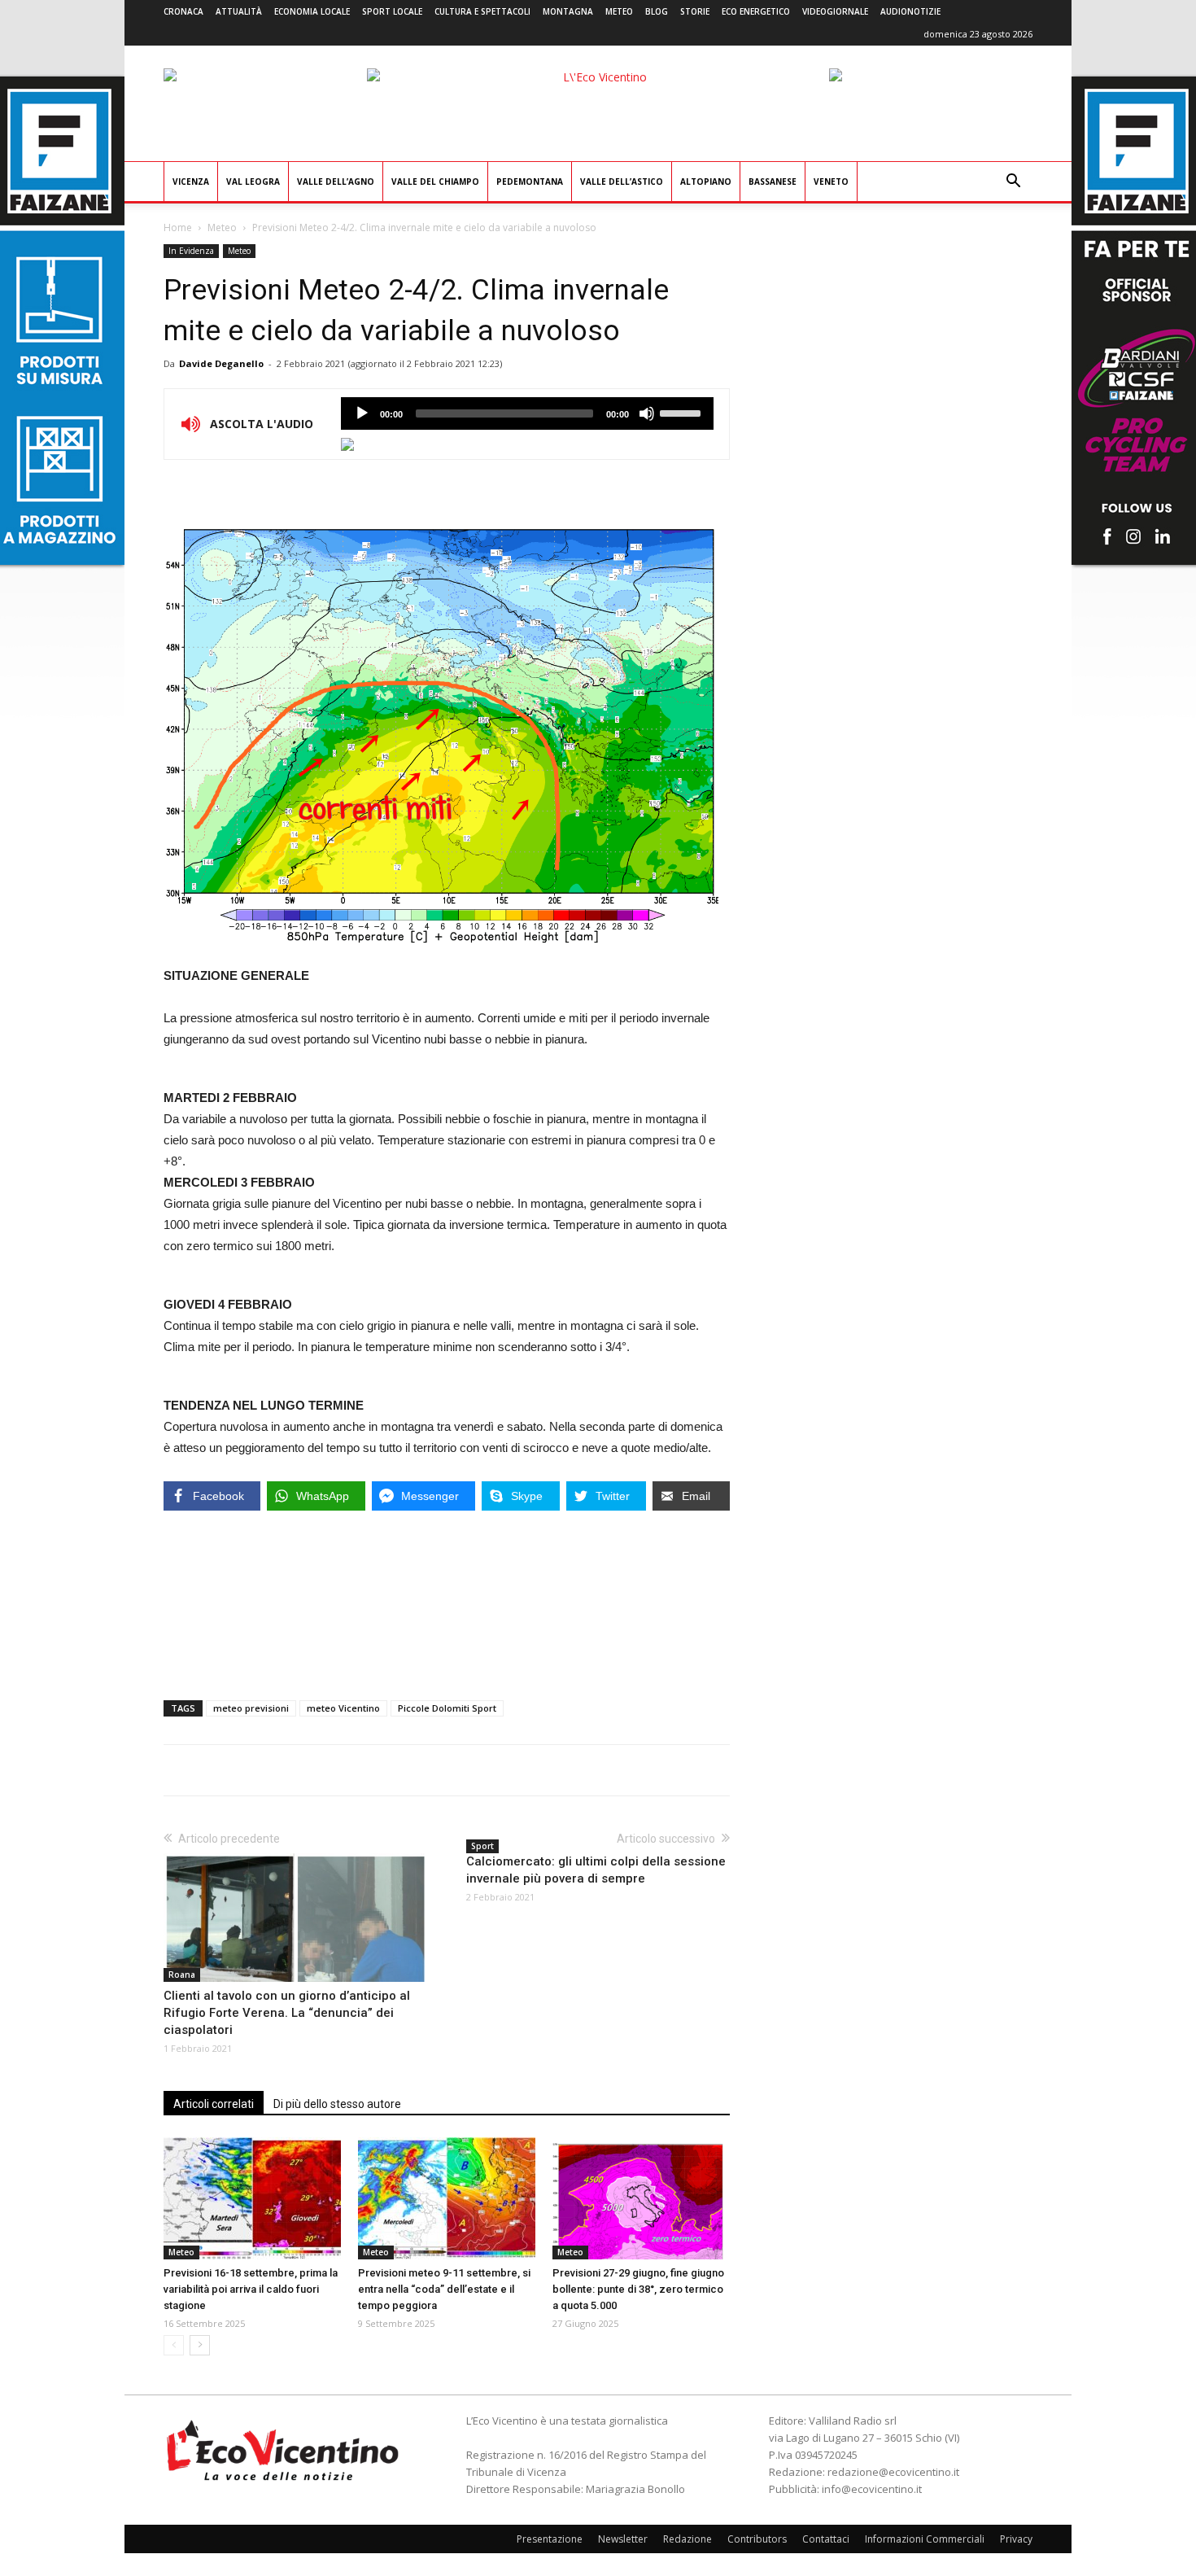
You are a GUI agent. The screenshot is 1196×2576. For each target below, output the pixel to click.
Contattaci (826, 2539)
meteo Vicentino (343, 1708)
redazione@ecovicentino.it (893, 2472)
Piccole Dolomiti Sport (447, 1708)
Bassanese (773, 182)
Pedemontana (530, 182)
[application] (527, 413)
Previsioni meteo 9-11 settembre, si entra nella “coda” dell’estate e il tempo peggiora (444, 2289)
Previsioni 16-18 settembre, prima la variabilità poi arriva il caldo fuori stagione (251, 2289)
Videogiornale (835, 11)
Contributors (757, 2539)
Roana (182, 1975)
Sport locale (392, 11)
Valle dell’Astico (622, 182)
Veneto (831, 182)
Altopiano (706, 182)
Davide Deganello (221, 363)
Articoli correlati (214, 2104)
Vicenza (191, 182)
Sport (482, 1846)
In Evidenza (191, 251)
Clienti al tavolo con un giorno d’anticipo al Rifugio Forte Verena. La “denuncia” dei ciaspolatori (287, 2013)
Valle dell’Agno (336, 182)
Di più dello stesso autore (337, 2104)
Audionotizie (910, 11)
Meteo (619, 11)
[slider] (683, 412)
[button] (1013, 183)
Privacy (1016, 2539)
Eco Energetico (756, 11)
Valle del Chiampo (435, 182)
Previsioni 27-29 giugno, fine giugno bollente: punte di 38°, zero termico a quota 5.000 (638, 2289)
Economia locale (312, 11)
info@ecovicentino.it (872, 2489)
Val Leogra (253, 182)
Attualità (239, 11)
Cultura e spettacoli (482, 11)
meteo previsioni (251, 1708)
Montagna (568, 11)
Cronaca (183, 11)
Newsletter (623, 2539)
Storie (695, 11)
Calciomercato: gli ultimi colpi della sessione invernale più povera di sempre (596, 1870)
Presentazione (550, 2539)
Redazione (687, 2539)
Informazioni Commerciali (925, 2539)
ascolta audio (362, 413)
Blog (657, 11)
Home (178, 227)
